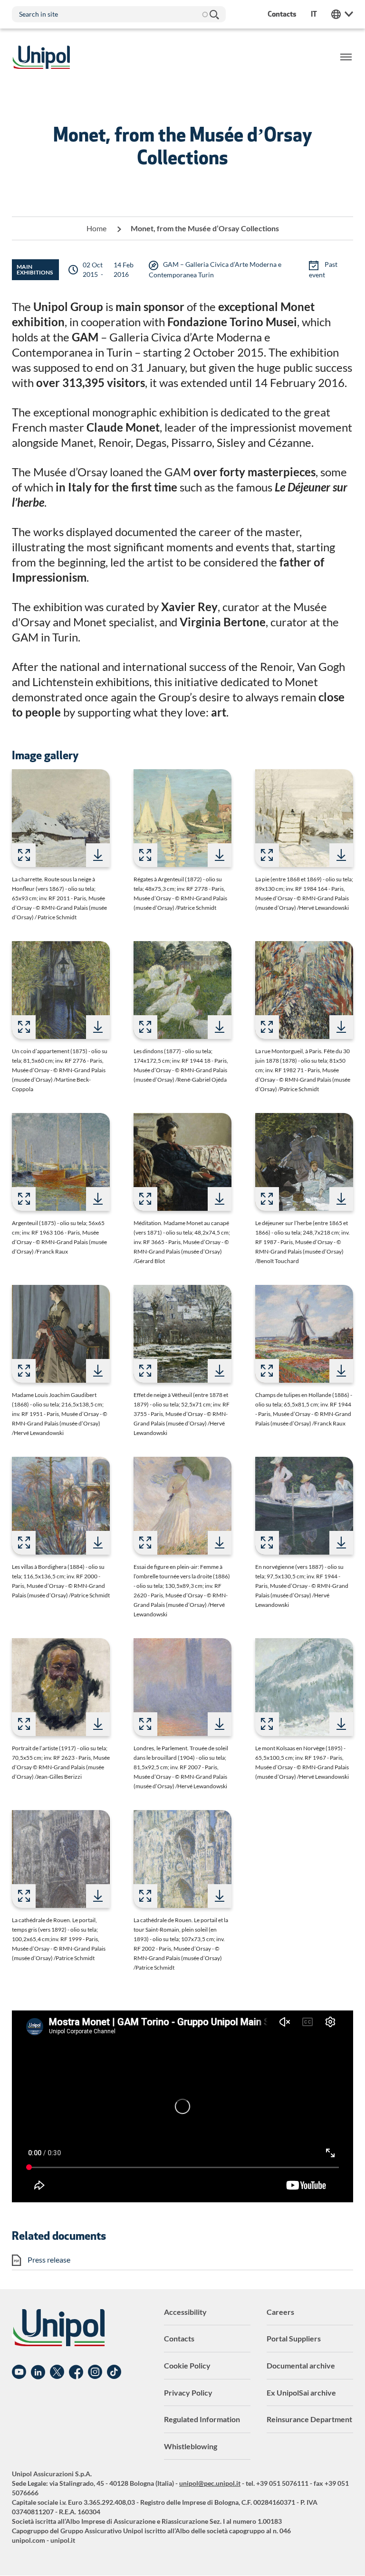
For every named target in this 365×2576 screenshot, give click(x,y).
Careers (280, 2312)
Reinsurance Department (309, 2419)
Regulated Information (202, 2419)
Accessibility (185, 2312)
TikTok (114, 2372)
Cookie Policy (187, 2365)
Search (214, 14)
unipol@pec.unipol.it (210, 2483)
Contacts (179, 2338)
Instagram (95, 2372)
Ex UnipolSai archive (301, 2392)
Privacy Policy (188, 2392)
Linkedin (38, 2372)
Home (96, 228)
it (314, 14)
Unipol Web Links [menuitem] (342, 14)
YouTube (19, 2372)
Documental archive (301, 2365)
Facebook (76, 2372)
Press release (49, 2260)
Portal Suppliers (294, 2338)
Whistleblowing (191, 2446)
